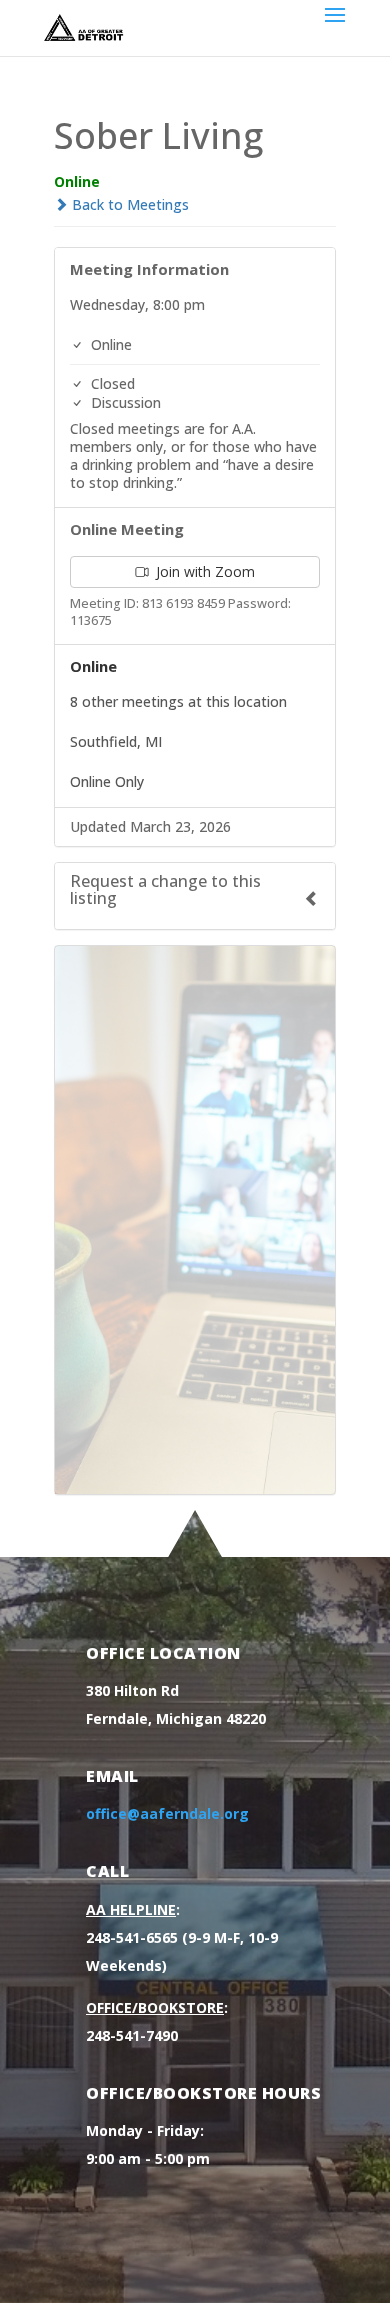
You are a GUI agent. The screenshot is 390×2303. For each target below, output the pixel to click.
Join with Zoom (203, 571)
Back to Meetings (128, 204)
